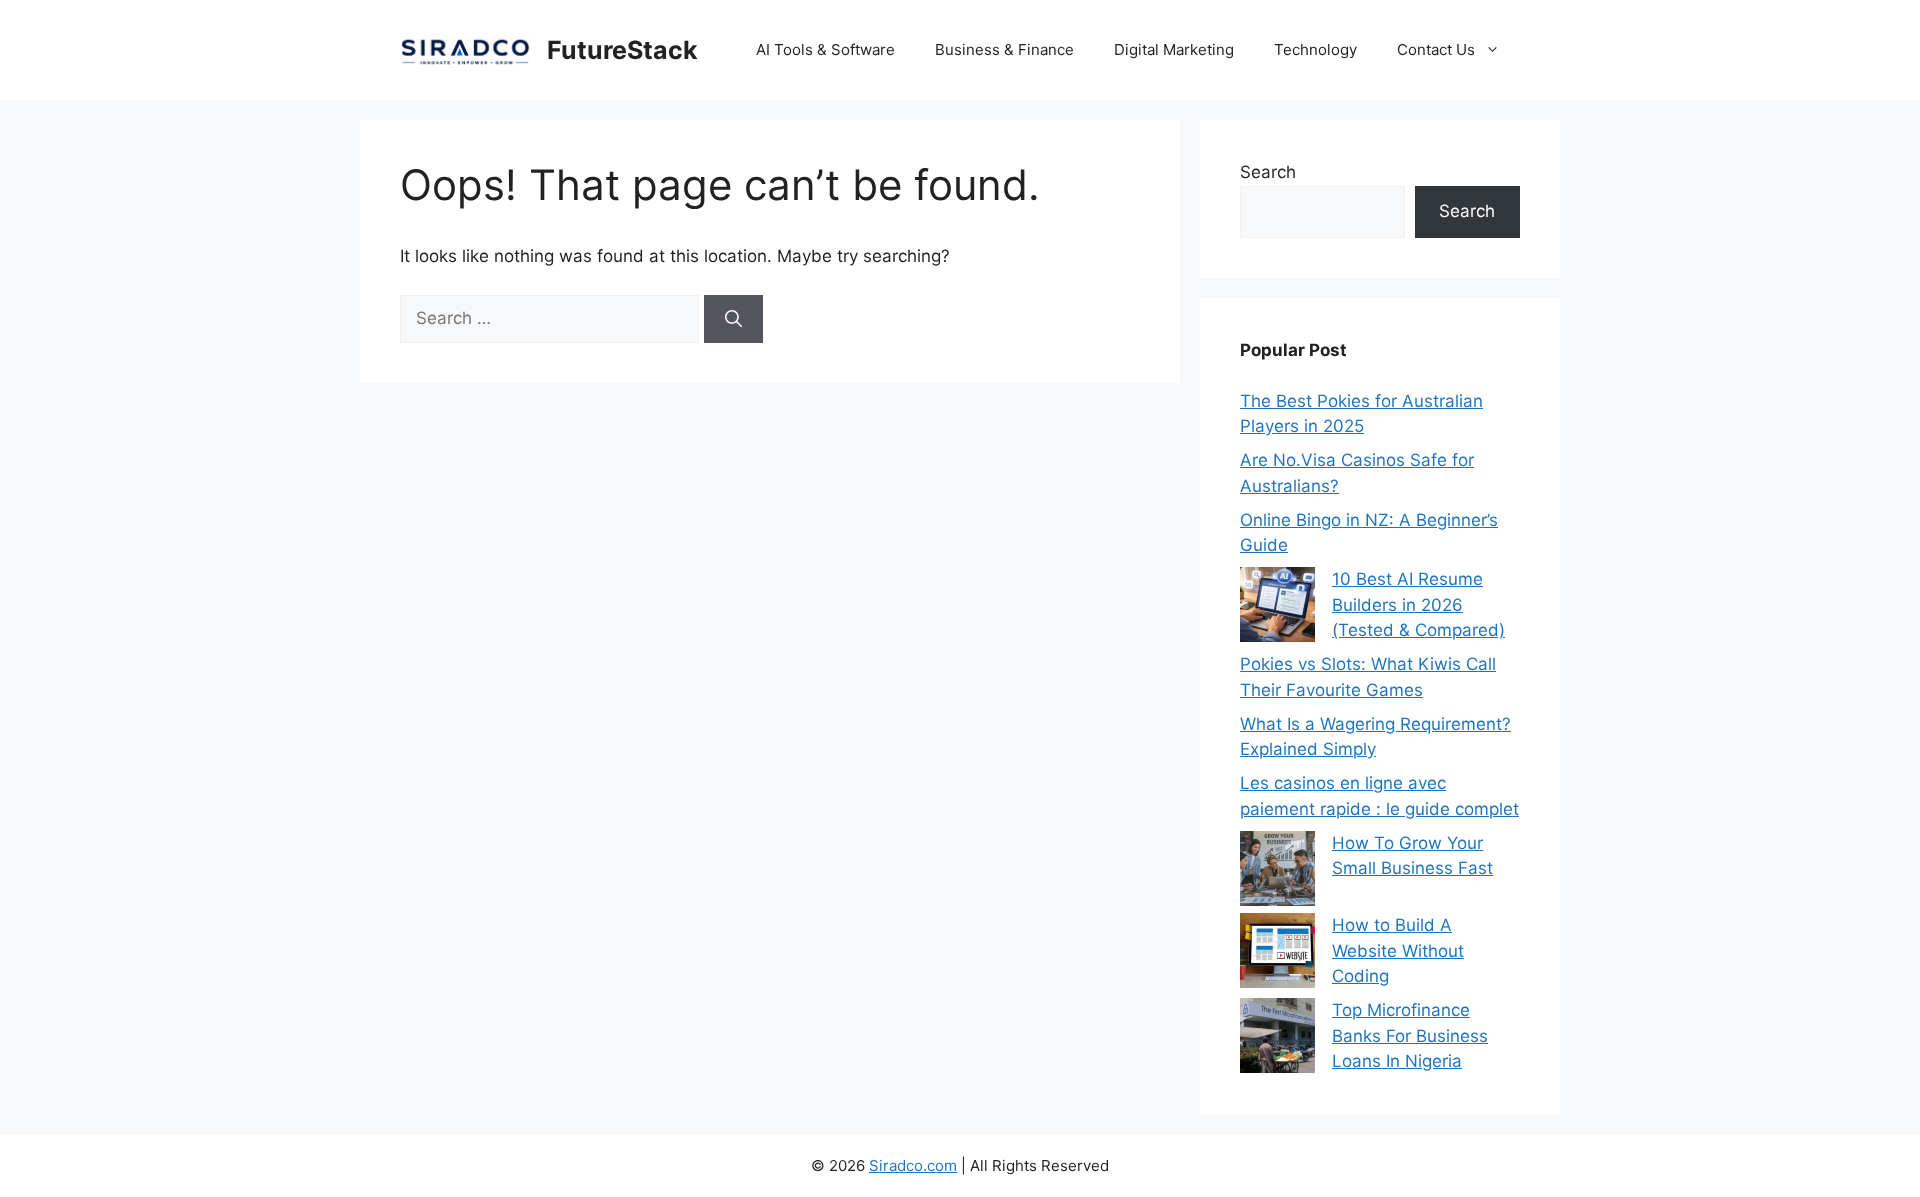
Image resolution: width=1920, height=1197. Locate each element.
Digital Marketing (1174, 49)
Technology (1315, 49)
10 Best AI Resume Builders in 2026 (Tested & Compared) (1418, 604)
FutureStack (622, 50)
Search (1268, 172)
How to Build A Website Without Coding (1398, 950)
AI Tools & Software (825, 49)
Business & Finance (1004, 49)
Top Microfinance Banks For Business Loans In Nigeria (1410, 1035)
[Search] (733, 319)
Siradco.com (913, 1165)
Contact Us (1436, 49)
